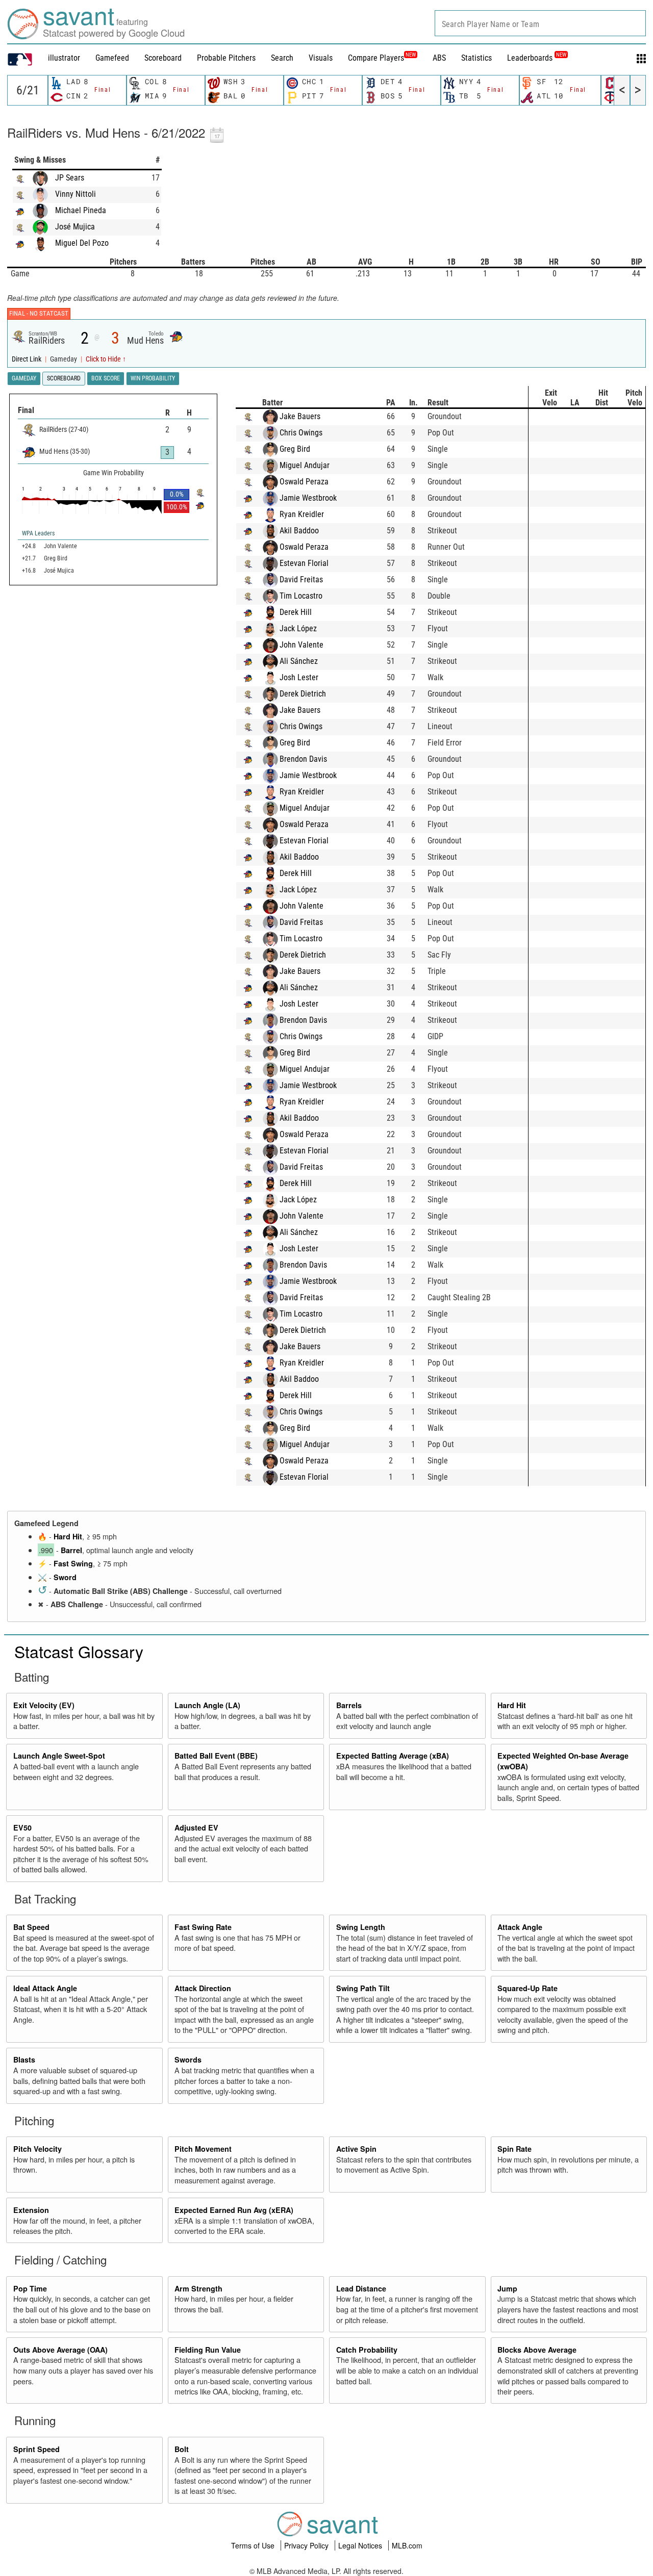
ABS (439, 58)
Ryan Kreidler (302, 514)
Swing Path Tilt (363, 1988)
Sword (65, 1577)
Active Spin (356, 2149)
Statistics (476, 58)
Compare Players (376, 58)
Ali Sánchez (299, 661)
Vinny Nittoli (76, 194)
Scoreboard (163, 58)
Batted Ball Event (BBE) (216, 1756)
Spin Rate (514, 2149)
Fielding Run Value (208, 2350)
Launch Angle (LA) (207, 1705)
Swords (188, 2059)
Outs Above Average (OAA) (60, 2350)
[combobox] (540, 23)
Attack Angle (520, 1927)
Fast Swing (73, 1563)
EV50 (22, 1827)
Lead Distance (361, 2288)
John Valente (302, 645)
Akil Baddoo (299, 531)
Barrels (349, 1705)
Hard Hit (68, 1536)
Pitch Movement (203, 2149)
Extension (31, 2210)
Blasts (24, 2059)
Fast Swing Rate (203, 1927)
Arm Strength (198, 2288)
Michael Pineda (81, 210)
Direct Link (27, 359)
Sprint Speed (36, 2449)
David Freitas (301, 579)
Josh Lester (299, 677)
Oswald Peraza (304, 482)
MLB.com (407, 2545)
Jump (507, 2288)
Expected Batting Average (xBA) (393, 1756)
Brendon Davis (303, 759)
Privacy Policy (307, 2545)
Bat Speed (31, 1927)
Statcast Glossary (79, 1651)
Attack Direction (203, 1988)
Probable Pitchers (226, 58)
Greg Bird (295, 449)
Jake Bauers (300, 416)
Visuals (321, 58)
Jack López (298, 628)
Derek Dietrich (303, 694)
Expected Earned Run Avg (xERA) (234, 2210)
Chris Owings (301, 433)
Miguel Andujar (305, 465)
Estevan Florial (304, 563)
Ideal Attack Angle (45, 1988)
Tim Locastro (301, 596)
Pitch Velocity (37, 2149)
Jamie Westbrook (308, 498)
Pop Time (30, 2288)
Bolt (182, 2449)
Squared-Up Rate (528, 1988)
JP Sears (70, 178)
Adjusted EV (196, 1827)
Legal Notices (361, 2545)
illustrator (64, 58)
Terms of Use (254, 2545)
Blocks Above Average (537, 2350)
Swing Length (361, 1927)
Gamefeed (112, 58)
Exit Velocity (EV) (44, 1705)
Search (282, 58)
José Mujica (75, 227)
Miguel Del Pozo (82, 243)
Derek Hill (296, 612)
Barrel (71, 1550)
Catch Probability (367, 2350)
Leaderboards (537, 58)
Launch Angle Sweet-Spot (59, 1756)
